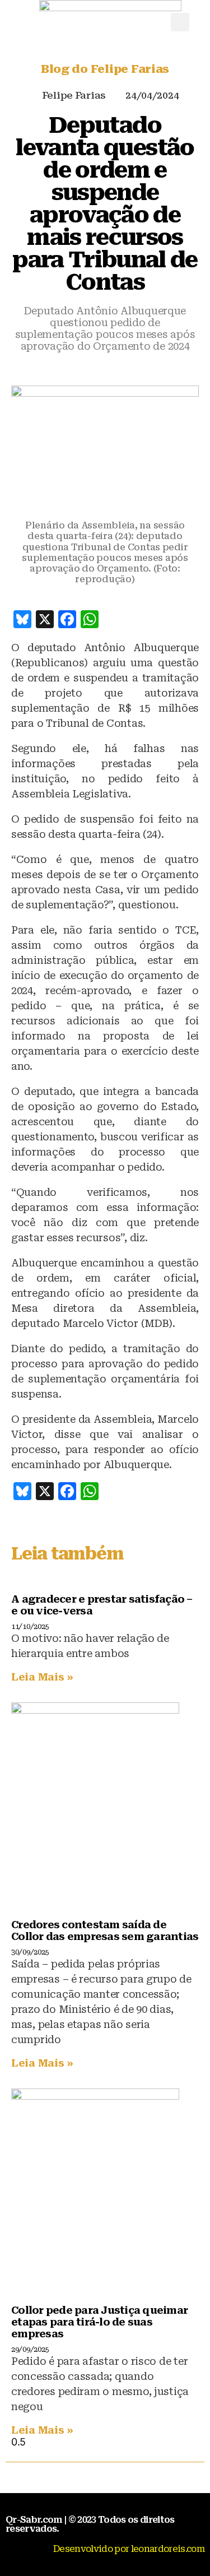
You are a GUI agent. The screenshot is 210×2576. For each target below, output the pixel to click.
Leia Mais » (42, 1677)
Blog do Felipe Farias (105, 69)
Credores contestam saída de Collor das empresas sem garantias (105, 1930)
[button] (180, 22)
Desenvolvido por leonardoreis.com (129, 2549)
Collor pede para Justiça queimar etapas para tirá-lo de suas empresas (99, 2322)
